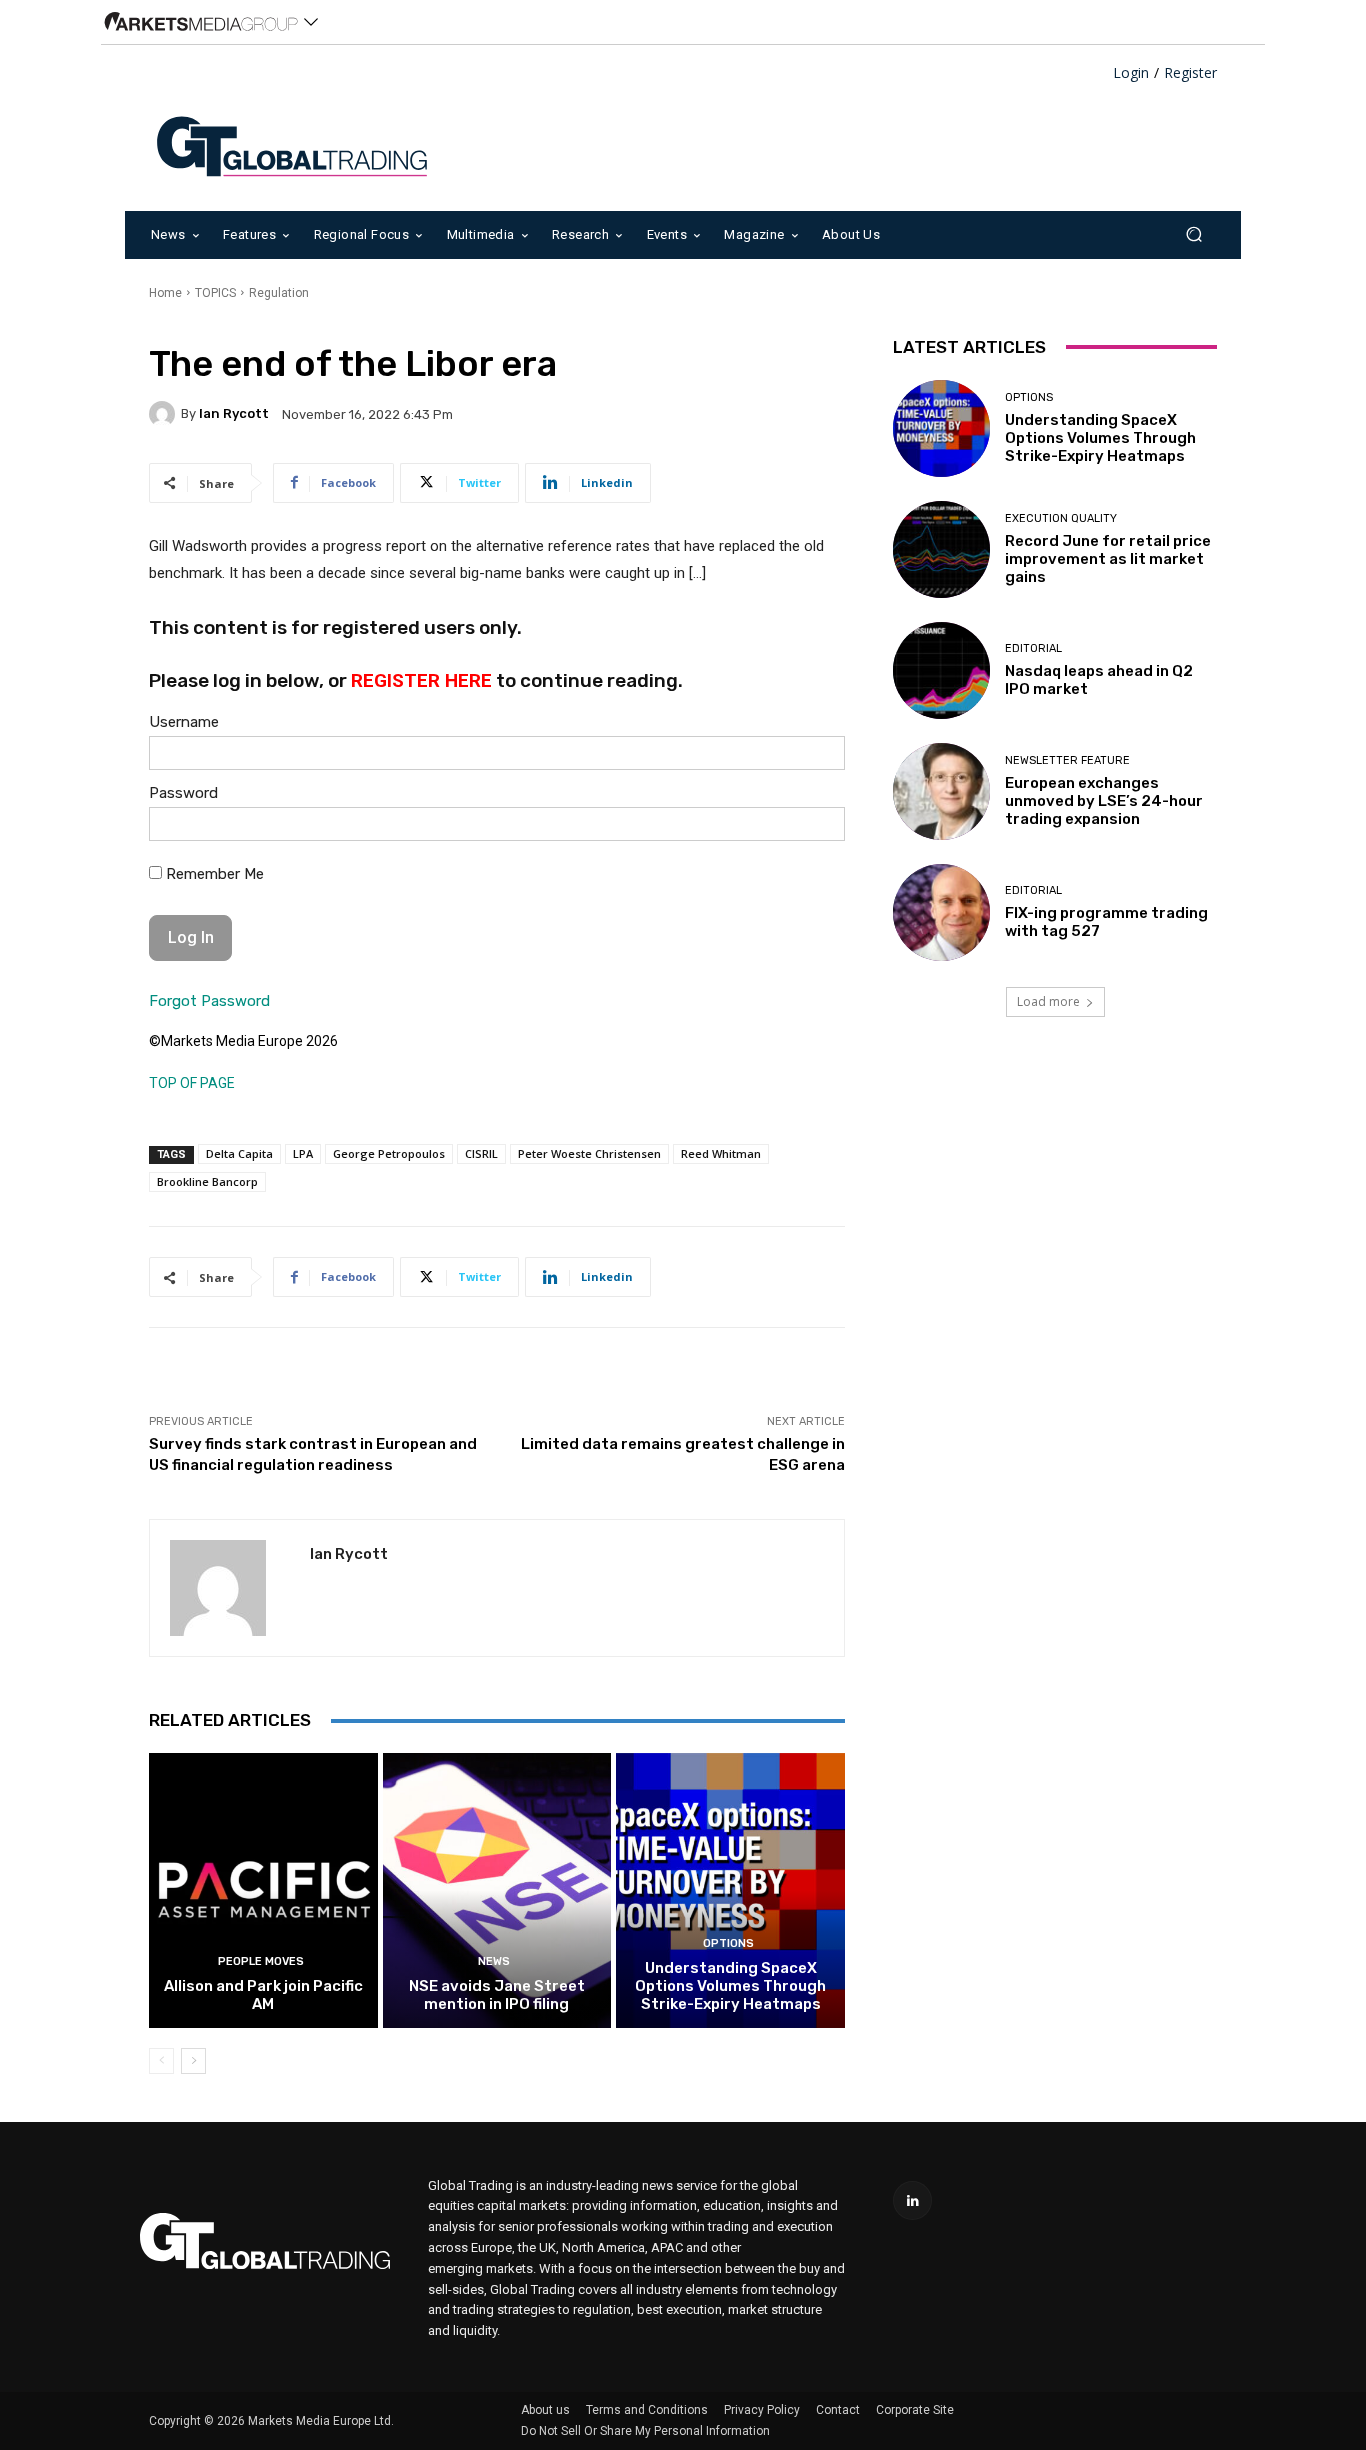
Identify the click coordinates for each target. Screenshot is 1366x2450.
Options (728, 1943)
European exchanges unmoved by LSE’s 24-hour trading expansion (1104, 801)
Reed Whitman (721, 1153)
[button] (1193, 234)
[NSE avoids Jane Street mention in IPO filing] (497, 1890)
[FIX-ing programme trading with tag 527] (941, 912)
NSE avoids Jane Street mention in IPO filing (497, 1995)
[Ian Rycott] (165, 414)
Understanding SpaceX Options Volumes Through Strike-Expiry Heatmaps (730, 1986)
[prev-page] (161, 2061)
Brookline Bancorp (207, 1181)
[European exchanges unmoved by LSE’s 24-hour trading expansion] (941, 791)
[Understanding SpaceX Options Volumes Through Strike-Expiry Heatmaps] (730, 1890)
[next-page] (193, 2061)
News (494, 1961)
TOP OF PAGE (192, 1083)
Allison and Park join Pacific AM (263, 1995)
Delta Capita (239, 1153)
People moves (261, 1961)
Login (1131, 73)
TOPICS (215, 293)
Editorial (1033, 648)
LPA (303, 1153)
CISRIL (481, 1153)
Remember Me (213, 874)
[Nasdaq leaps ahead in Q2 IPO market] (941, 670)
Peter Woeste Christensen (589, 1153)
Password (183, 793)
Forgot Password (209, 1001)
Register (1190, 73)
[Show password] (814, 829)
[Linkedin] (912, 2200)
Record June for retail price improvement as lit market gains (1108, 559)
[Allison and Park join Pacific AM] (263, 1890)
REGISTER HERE (421, 680)
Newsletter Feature (1067, 760)
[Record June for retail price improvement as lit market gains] (941, 549)
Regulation (279, 293)
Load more (1048, 1001)
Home (165, 293)
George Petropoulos (389, 1153)
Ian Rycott (234, 413)
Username (184, 722)
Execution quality (1061, 518)
